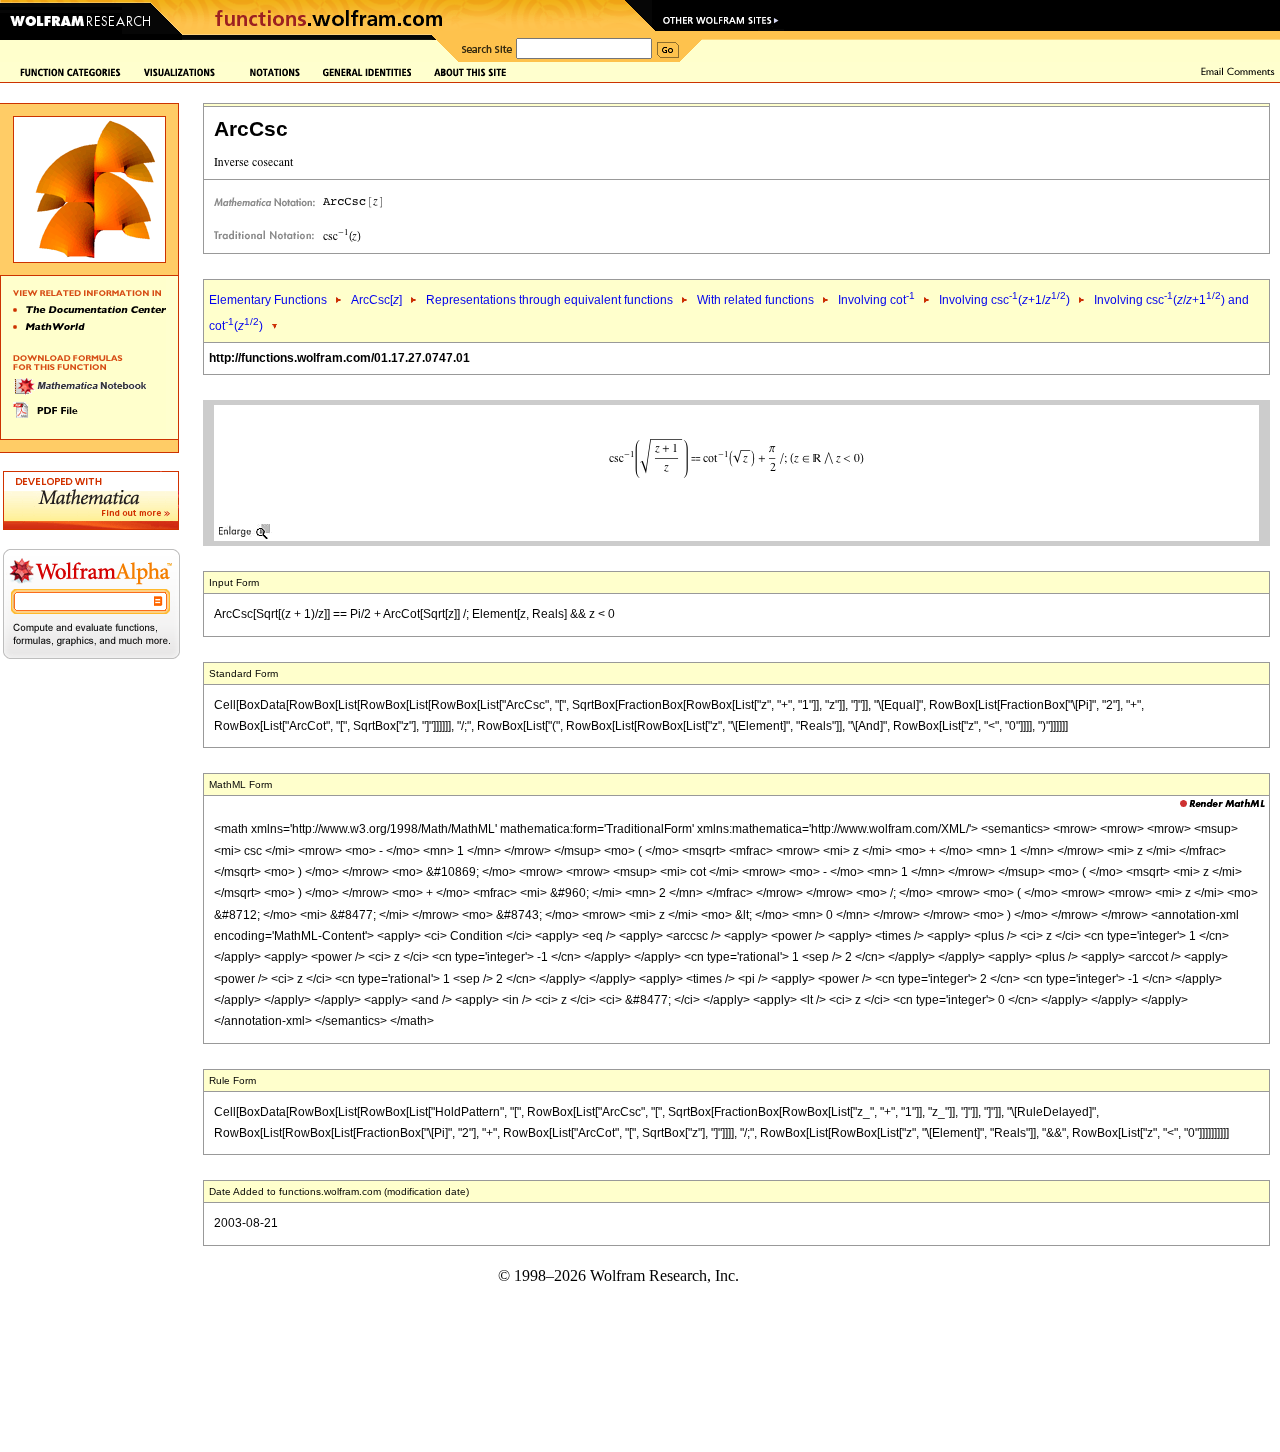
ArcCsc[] (376, 300)
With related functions (755, 300)
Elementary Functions (268, 300)
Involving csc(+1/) (1004, 300)
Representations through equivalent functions (549, 300)
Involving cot (876, 300)
